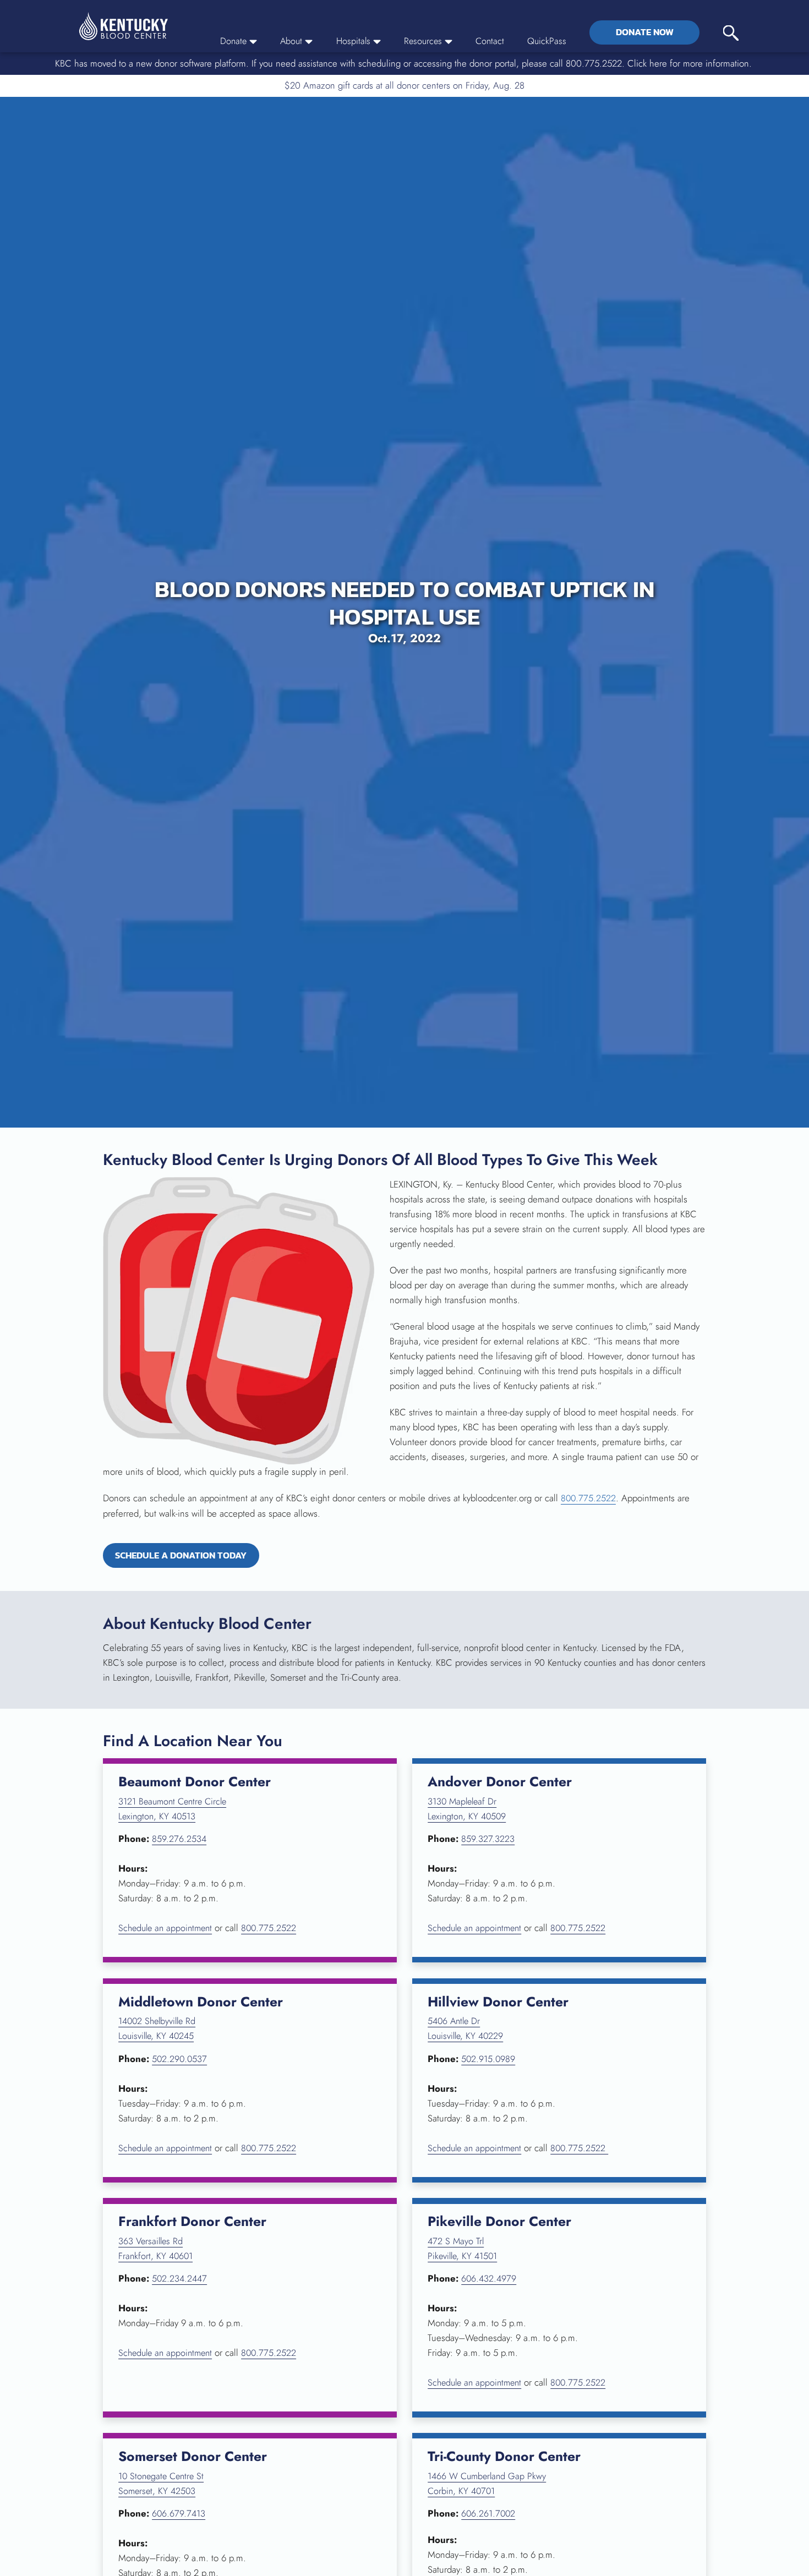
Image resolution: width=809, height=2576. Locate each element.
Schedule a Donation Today (192, 1557)
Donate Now (645, 32)
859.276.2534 (179, 1840)
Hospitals (350, 41)
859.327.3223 (488, 1840)
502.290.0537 (180, 2060)
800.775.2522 (589, 1498)
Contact (489, 41)
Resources (421, 41)
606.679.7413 (179, 2515)
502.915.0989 (489, 2060)
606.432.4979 (489, 2280)
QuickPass (547, 41)
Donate (228, 41)
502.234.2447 (181, 2280)
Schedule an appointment (168, 1929)
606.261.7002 (489, 2515)
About (287, 41)
